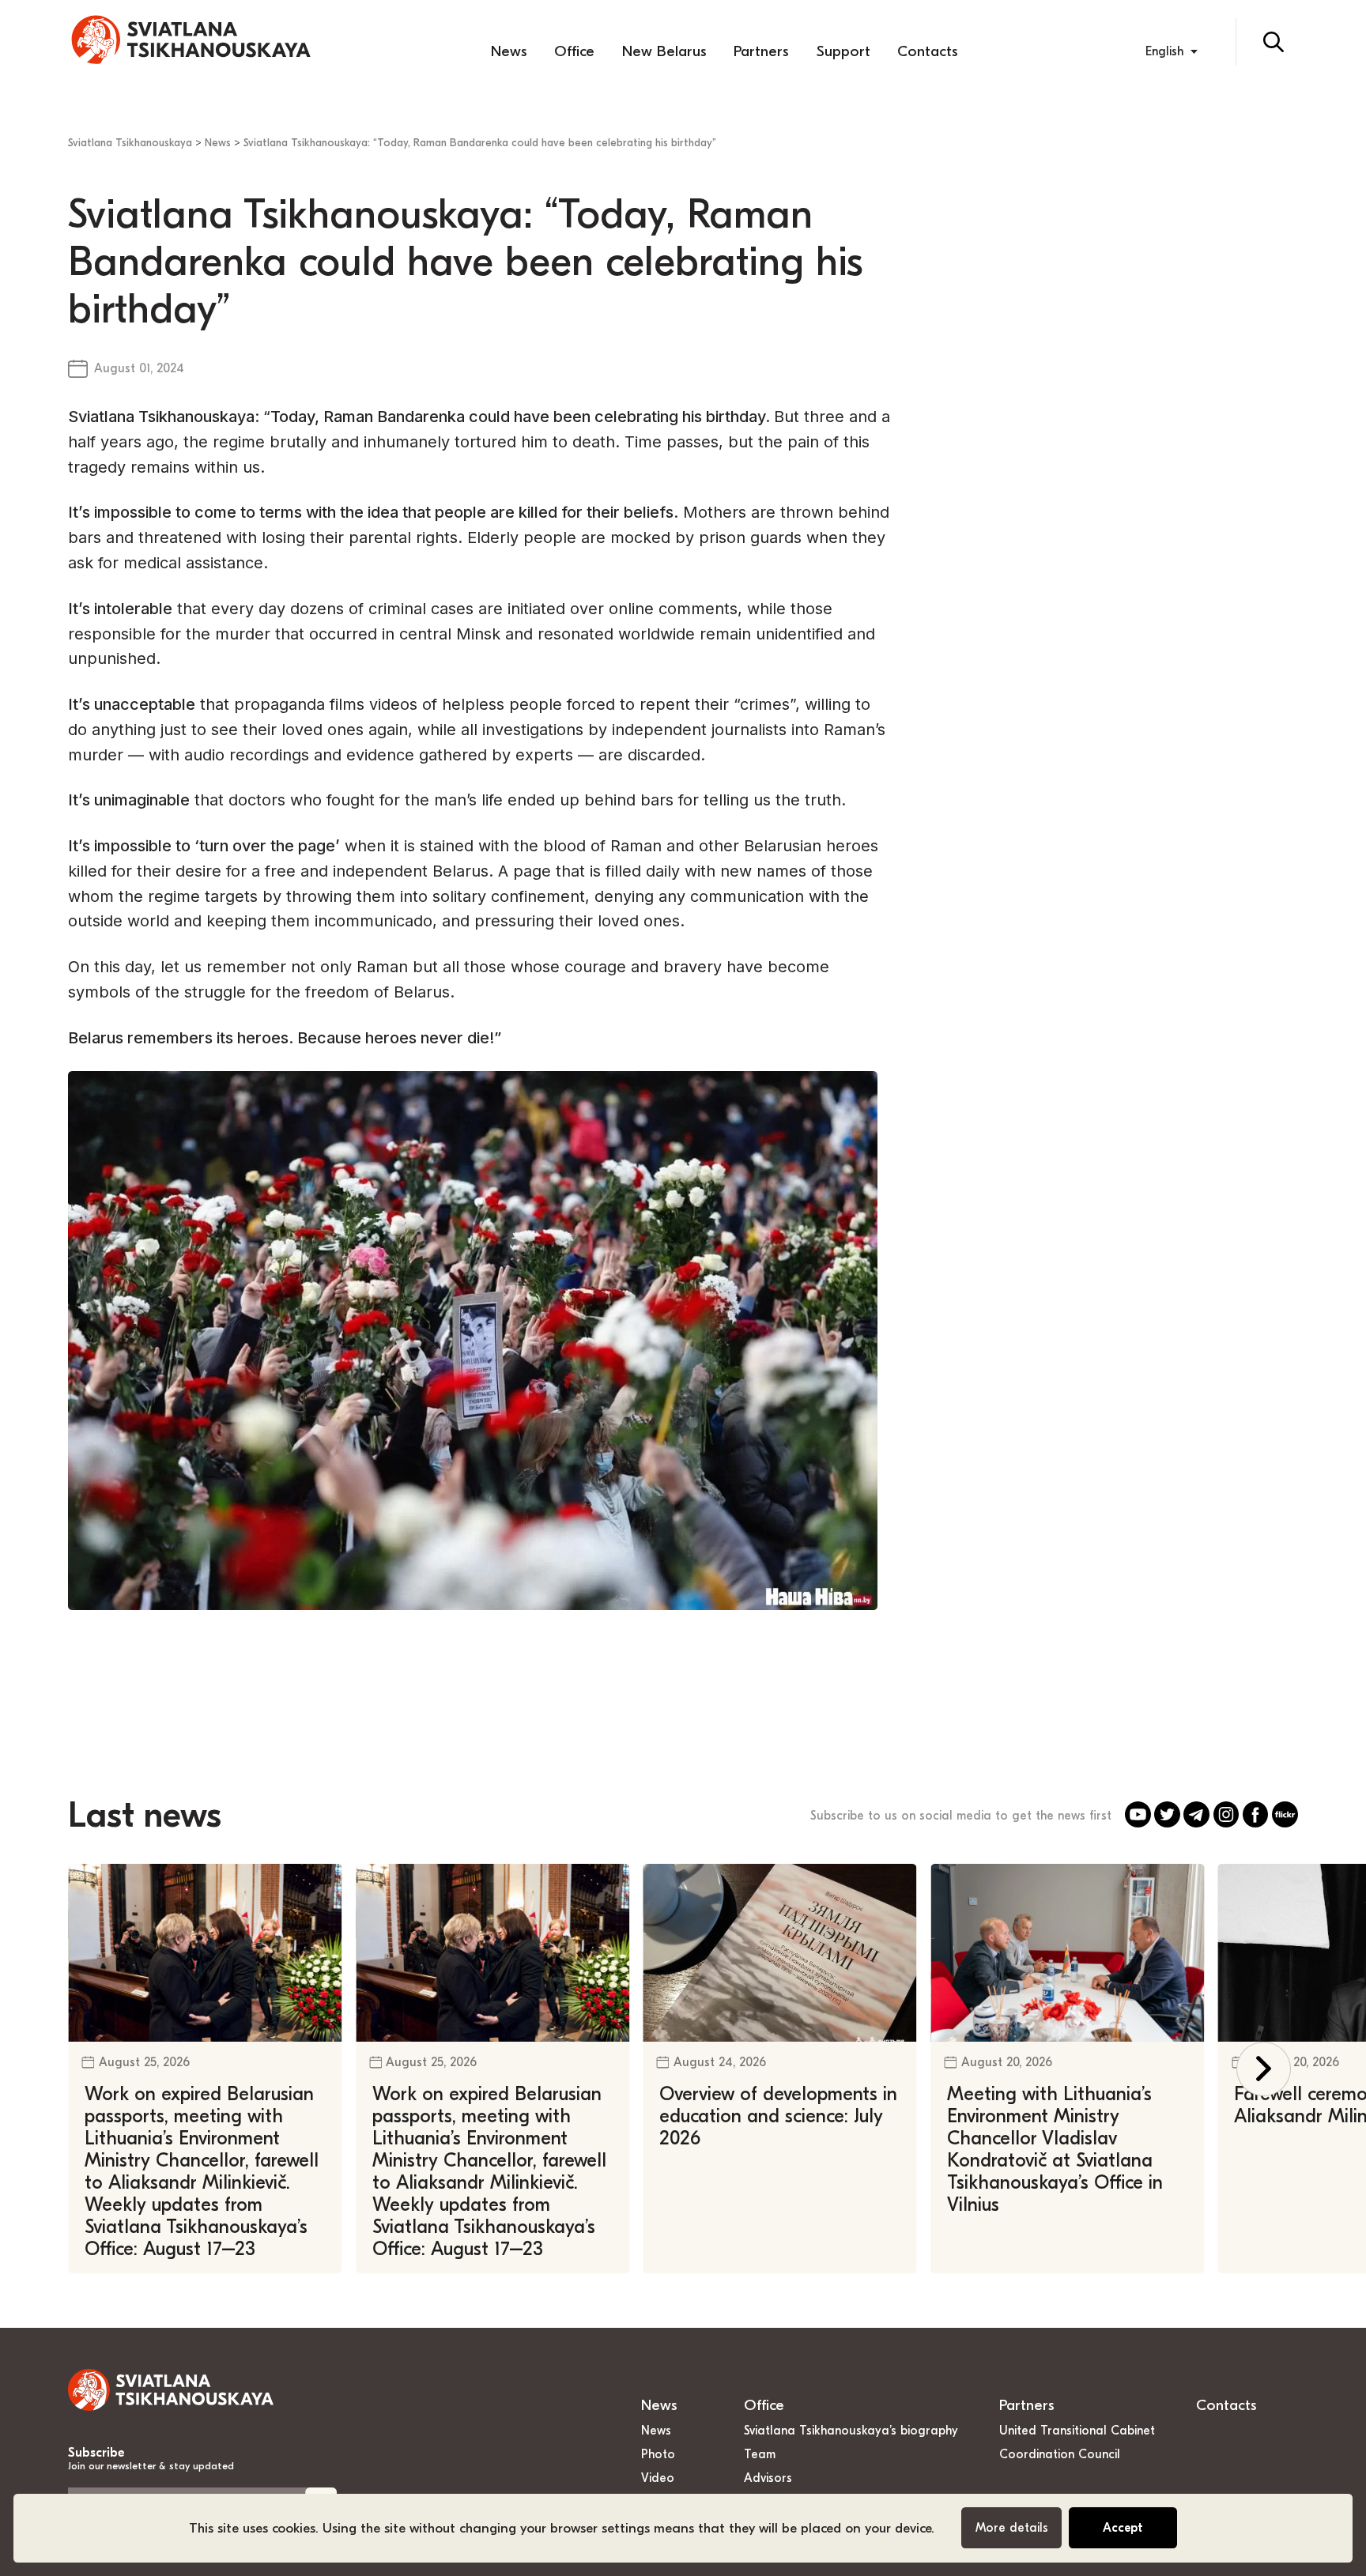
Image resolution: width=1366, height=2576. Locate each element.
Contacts (928, 51)
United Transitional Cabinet (1077, 2431)
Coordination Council (1060, 2454)
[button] (1264, 2069)
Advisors (768, 2478)
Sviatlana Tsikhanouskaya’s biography (851, 2431)
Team (760, 2454)
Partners (761, 51)
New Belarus (664, 51)
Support (843, 51)
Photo (658, 2454)
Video (658, 2478)
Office (574, 51)
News (509, 51)
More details (1012, 2528)
